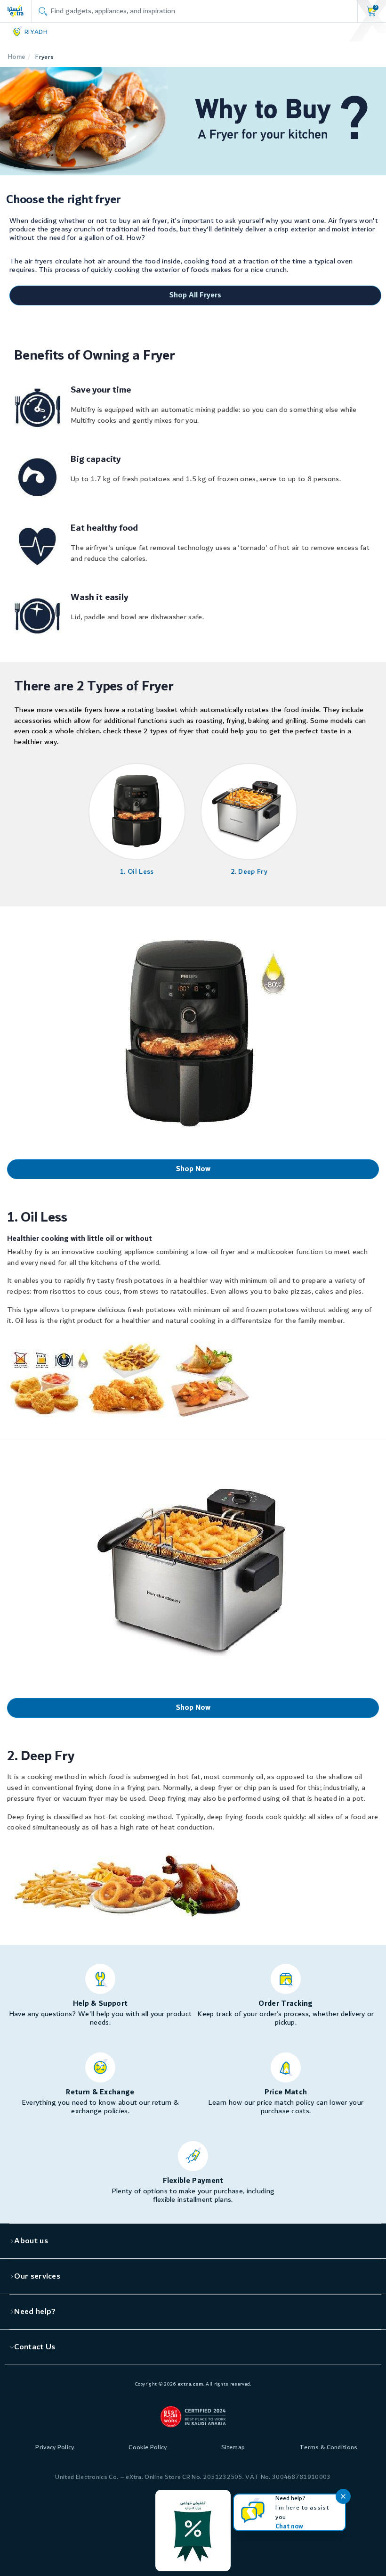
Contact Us (35, 2347)
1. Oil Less (137, 872)
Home (16, 57)
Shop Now (193, 1169)
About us (31, 2241)
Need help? (35, 2312)
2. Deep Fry (249, 872)
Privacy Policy (55, 2447)
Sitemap (233, 2447)
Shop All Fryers (195, 295)
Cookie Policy (148, 2447)
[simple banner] (16, 11)
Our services (37, 2276)
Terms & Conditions (329, 2447)
